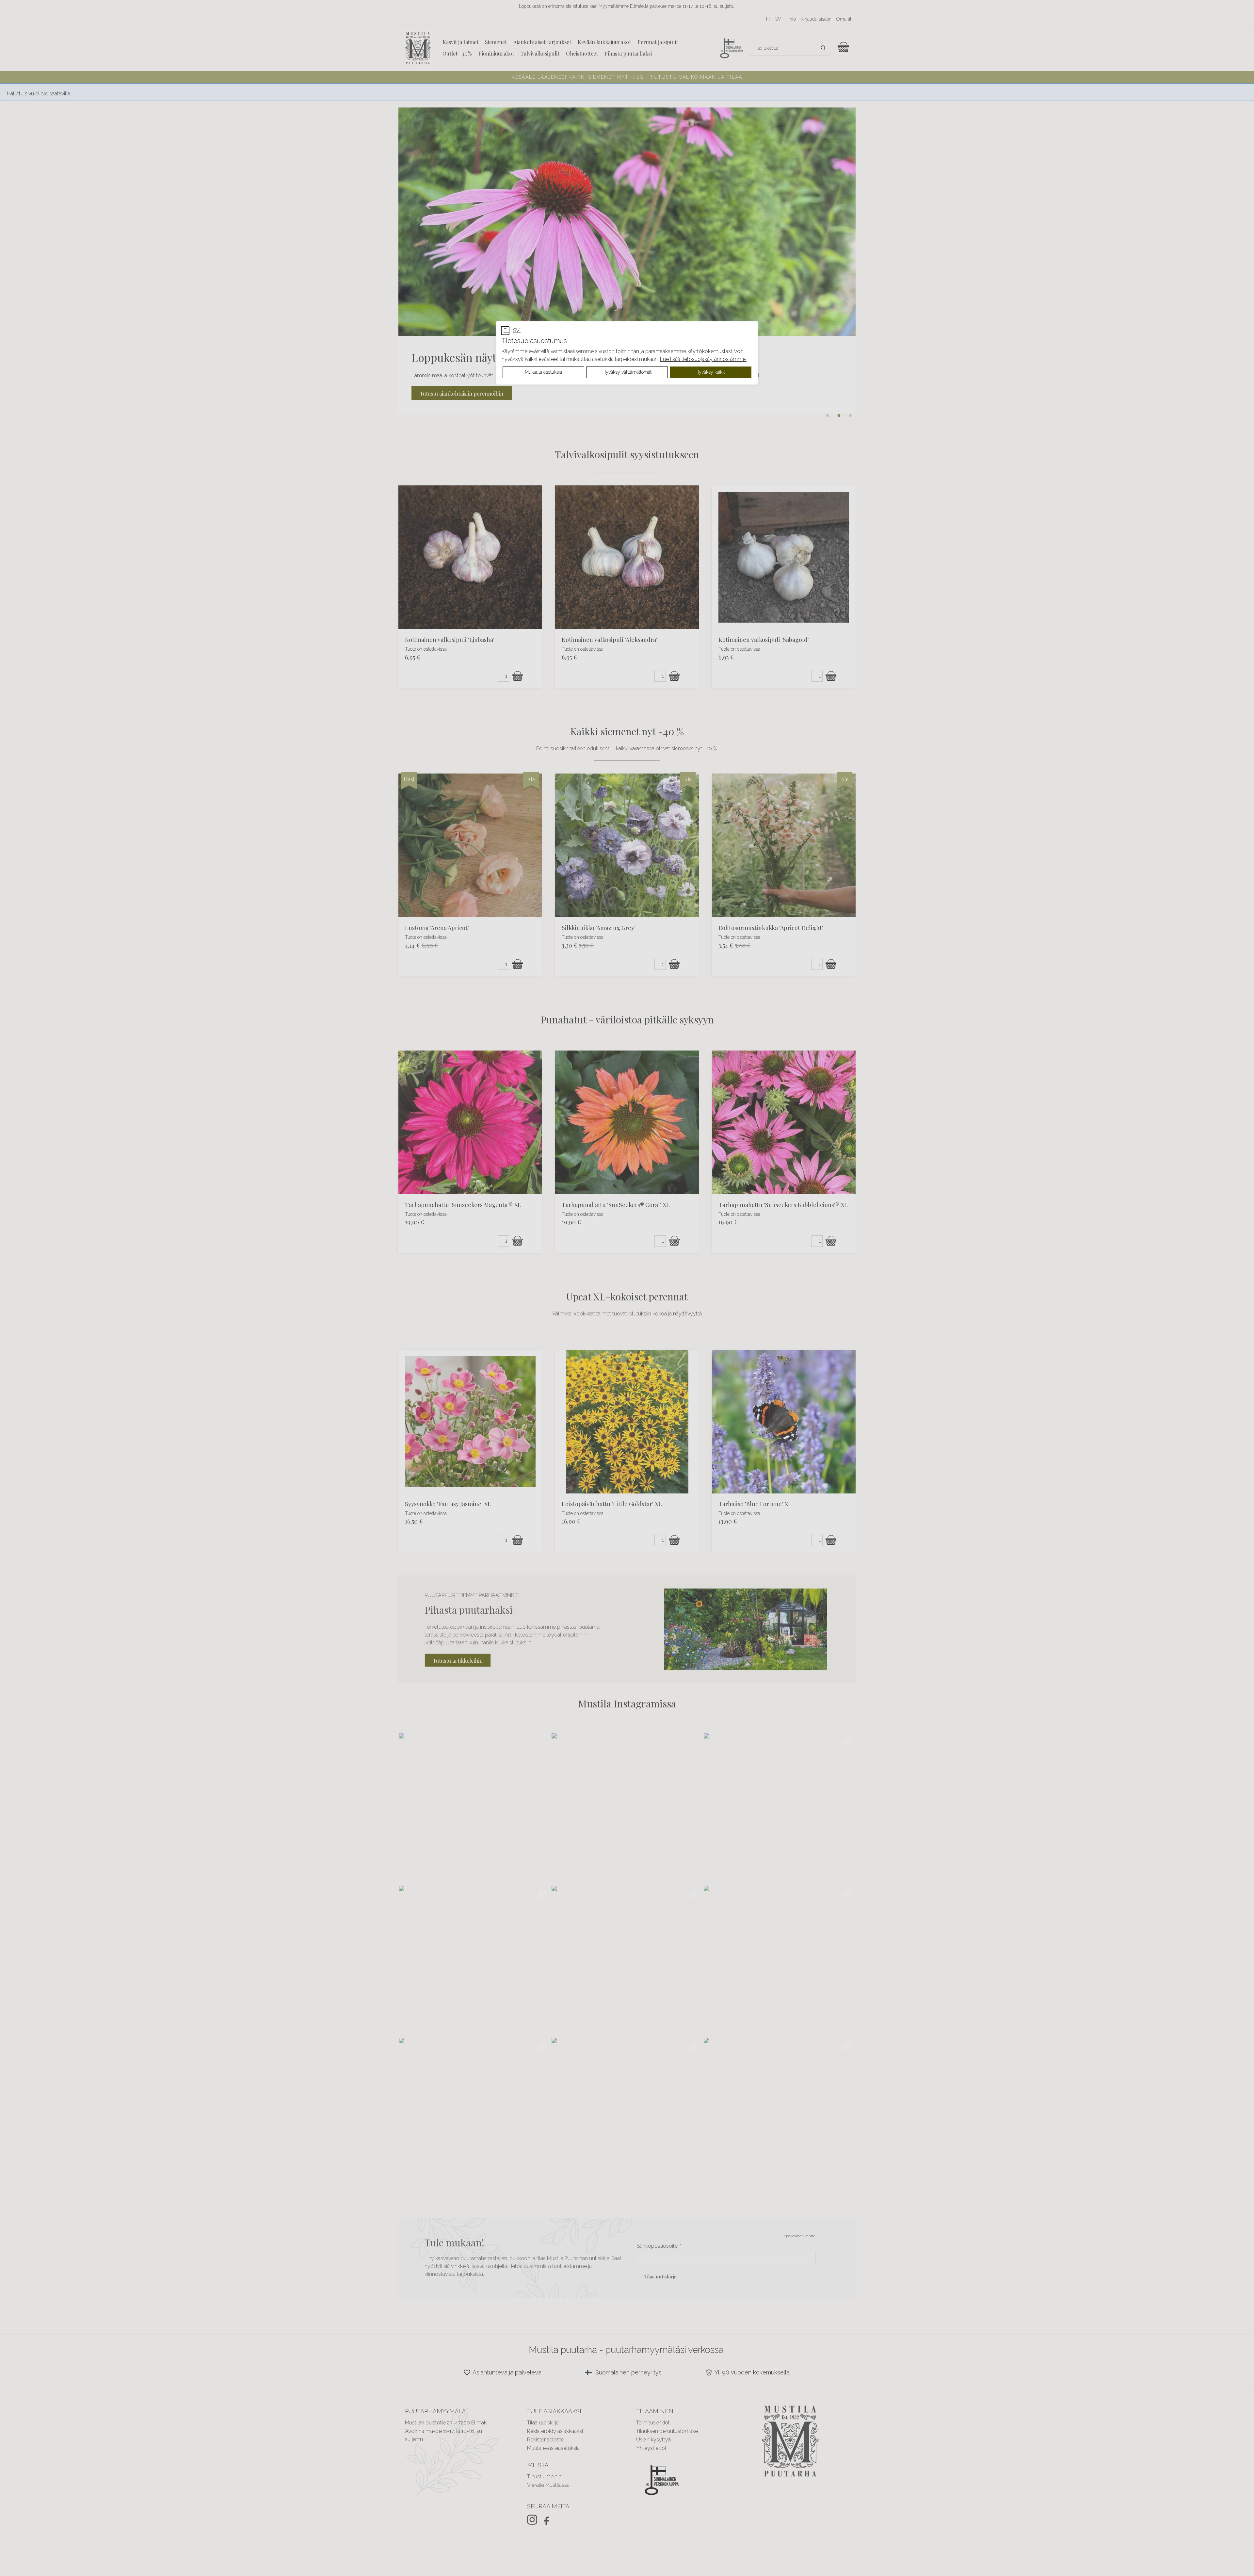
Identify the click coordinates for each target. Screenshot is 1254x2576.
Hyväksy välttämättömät (627, 372)
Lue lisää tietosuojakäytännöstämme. (703, 359)
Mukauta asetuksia (543, 372)
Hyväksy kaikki (711, 372)
